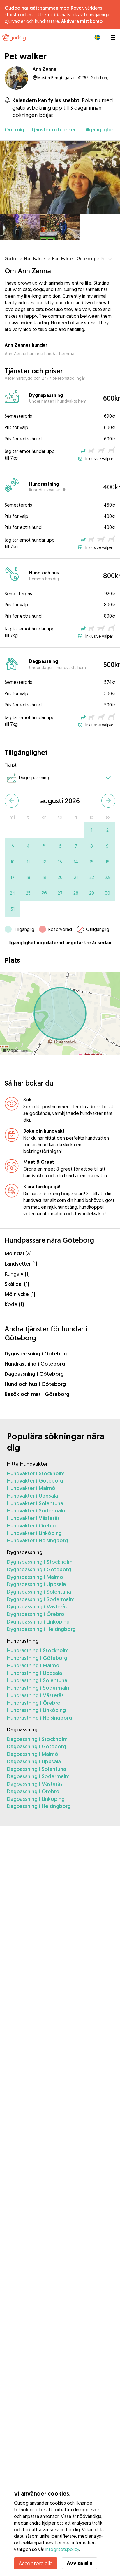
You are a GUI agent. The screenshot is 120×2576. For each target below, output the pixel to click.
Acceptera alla (36, 2563)
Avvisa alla (80, 2563)
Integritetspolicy (62, 2549)
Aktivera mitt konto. (82, 21)
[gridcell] (91, 830)
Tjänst (11, 765)
